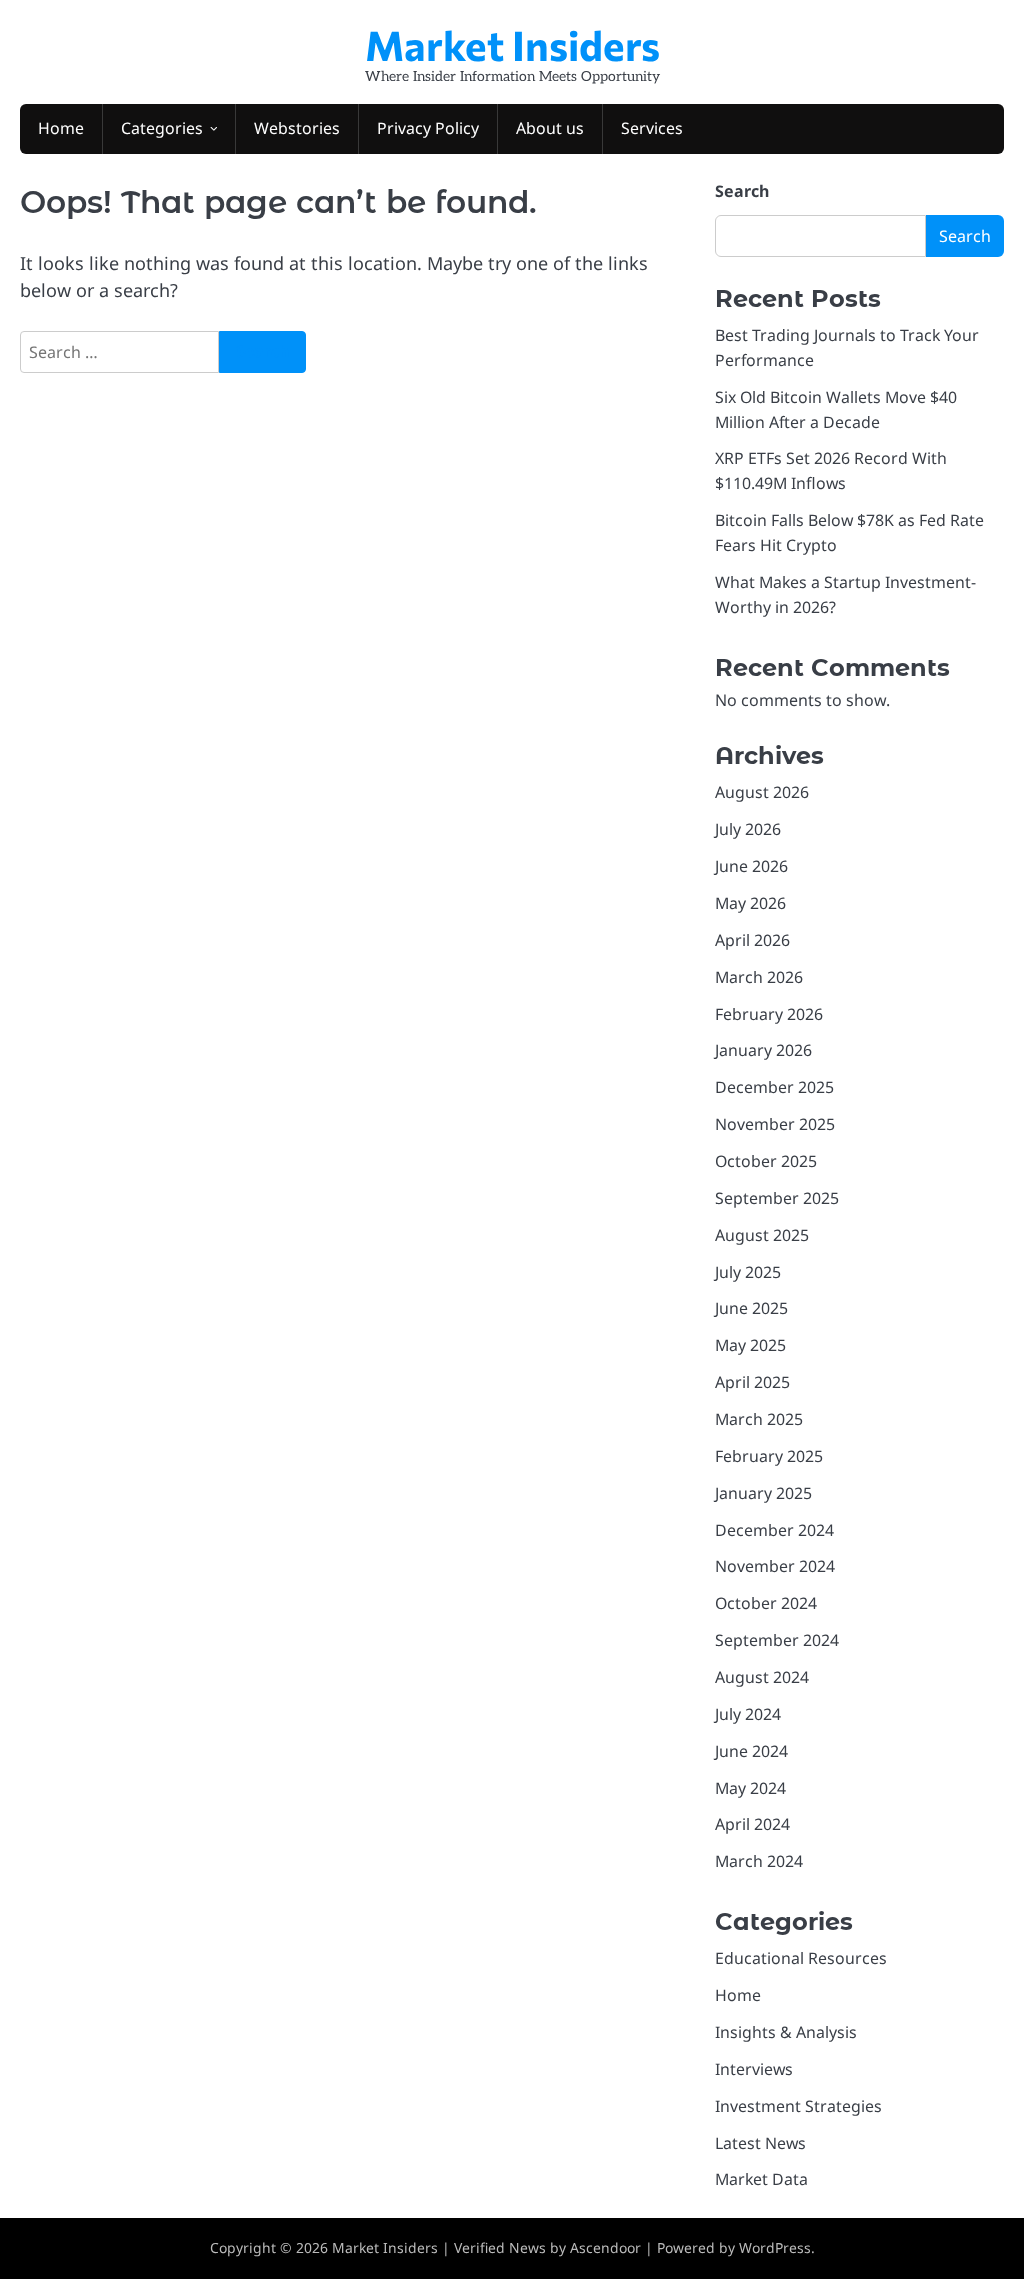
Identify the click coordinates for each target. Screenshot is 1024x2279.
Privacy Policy (428, 128)
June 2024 (751, 1751)
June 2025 (751, 1308)
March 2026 (759, 977)
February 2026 (769, 1014)
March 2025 (759, 1419)
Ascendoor (605, 2247)
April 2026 (752, 940)
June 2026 (751, 866)
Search (742, 191)
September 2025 (777, 1198)
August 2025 (762, 1235)
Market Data (761, 2179)
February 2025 (769, 1456)
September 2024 (777, 1640)
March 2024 (759, 1861)
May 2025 (750, 1345)
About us (550, 128)
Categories (162, 128)
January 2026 (763, 1050)
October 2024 (766, 1603)
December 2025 (774, 1087)
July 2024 (748, 1714)
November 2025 (775, 1124)
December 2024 (774, 1530)
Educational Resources (801, 1958)
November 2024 (775, 1566)
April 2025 (752, 1382)
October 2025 (766, 1161)
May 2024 (750, 1788)
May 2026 (750, 903)
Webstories (297, 128)
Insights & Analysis (786, 2032)
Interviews (754, 2069)
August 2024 (762, 1677)
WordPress (775, 2247)
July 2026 (748, 829)
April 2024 (752, 1824)
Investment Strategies (798, 2106)
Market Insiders (512, 44)
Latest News (760, 2143)
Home (61, 128)
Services (652, 128)
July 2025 (748, 1272)
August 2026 (762, 792)
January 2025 (763, 1493)
